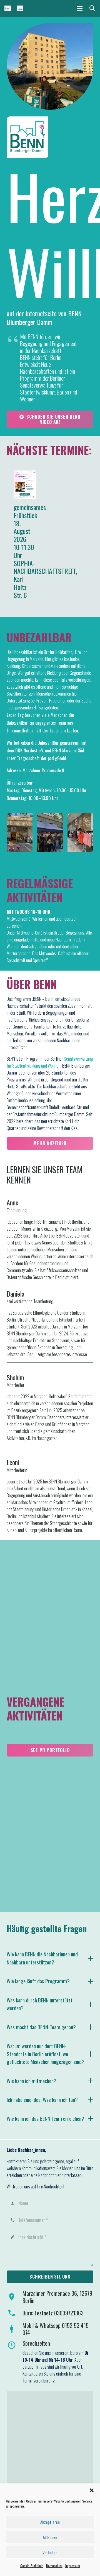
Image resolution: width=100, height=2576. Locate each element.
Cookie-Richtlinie (32, 2566)
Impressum (73, 2566)
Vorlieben (50, 2552)
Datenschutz (54, 2566)
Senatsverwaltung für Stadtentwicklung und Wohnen (50, 1062)
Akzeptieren (50, 2522)
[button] (92, 2490)
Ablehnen (50, 2537)
